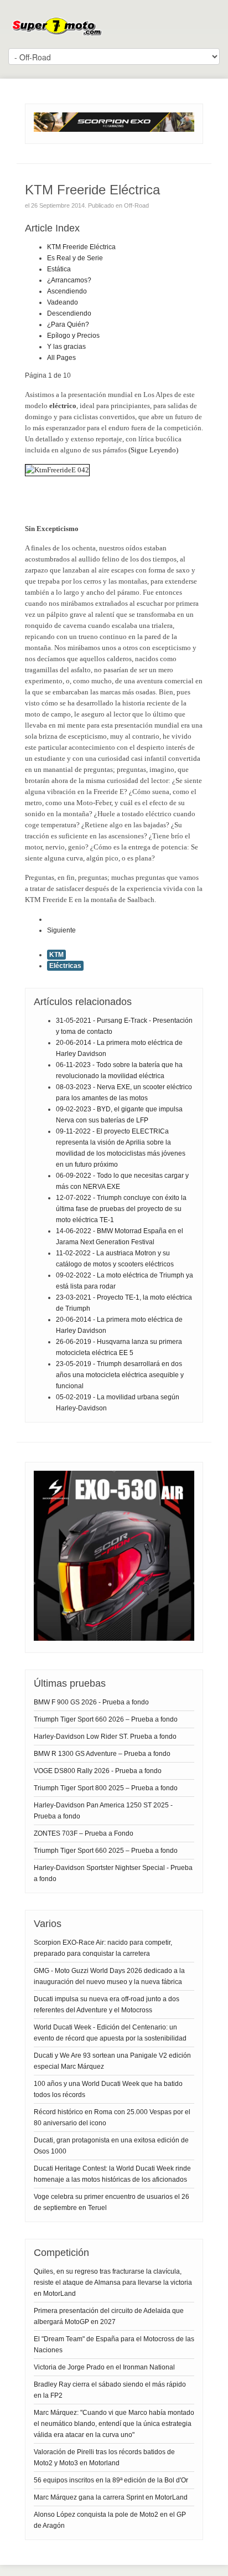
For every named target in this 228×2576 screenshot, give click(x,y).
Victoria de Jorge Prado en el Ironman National (104, 2367)
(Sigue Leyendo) (153, 450)
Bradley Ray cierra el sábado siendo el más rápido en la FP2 (110, 2390)
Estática (59, 269)
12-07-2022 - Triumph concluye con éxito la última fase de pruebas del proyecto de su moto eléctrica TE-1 (121, 1209)
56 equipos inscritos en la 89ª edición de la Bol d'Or (111, 2480)
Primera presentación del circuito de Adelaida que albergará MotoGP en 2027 (109, 2316)
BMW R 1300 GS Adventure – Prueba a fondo (102, 1754)
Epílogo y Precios (73, 336)
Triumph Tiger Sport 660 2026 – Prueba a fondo (106, 1719)
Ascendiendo (67, 291)
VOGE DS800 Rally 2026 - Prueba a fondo (98, 1771)
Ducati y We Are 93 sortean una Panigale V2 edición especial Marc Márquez (112, 2061)
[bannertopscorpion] (114, 130)
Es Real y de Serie (75, 258)
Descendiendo (69, 313)
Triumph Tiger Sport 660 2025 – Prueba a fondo (106, 1851)
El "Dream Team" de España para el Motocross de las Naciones (114, 2345)
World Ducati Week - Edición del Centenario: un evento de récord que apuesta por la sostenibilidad (110, 2033)
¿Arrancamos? (69, 280)
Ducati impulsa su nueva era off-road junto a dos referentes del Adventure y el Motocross (107, 2005)
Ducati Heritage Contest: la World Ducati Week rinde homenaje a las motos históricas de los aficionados (112, 2174)
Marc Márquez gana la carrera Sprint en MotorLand (111, 2497)
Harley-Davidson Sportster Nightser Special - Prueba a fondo (113, 1873)
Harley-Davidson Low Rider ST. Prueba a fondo (105, 1737)
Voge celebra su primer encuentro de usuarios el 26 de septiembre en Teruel (112, 2202)
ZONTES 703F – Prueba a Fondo (84, 1833)
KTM (56, 955)
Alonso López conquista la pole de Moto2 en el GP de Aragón (110, 2520)
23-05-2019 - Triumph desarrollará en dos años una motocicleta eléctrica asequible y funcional (120, 1375)
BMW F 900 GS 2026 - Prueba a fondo (91, 1702)
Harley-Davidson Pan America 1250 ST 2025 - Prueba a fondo (103, 1811)
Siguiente (61, 930)
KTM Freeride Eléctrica (81, 247)
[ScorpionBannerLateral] (114, 1639)
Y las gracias (66, 347)
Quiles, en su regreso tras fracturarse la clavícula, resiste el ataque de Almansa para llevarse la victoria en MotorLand (113, 2283)
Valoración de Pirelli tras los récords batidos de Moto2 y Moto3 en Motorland (104, 2457)
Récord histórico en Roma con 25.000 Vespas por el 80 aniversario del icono (112, 2118)
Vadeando (63, 302)
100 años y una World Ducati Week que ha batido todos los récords (108, 2089)
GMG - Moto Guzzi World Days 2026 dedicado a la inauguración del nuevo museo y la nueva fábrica (109, 1976)
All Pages (61, 358)
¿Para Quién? (68, 324)
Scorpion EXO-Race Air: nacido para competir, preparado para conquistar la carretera (103, 1948)
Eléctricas (65, 966)
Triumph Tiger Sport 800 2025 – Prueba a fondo (106, 1788)
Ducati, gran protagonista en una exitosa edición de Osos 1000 (111, 2146)
